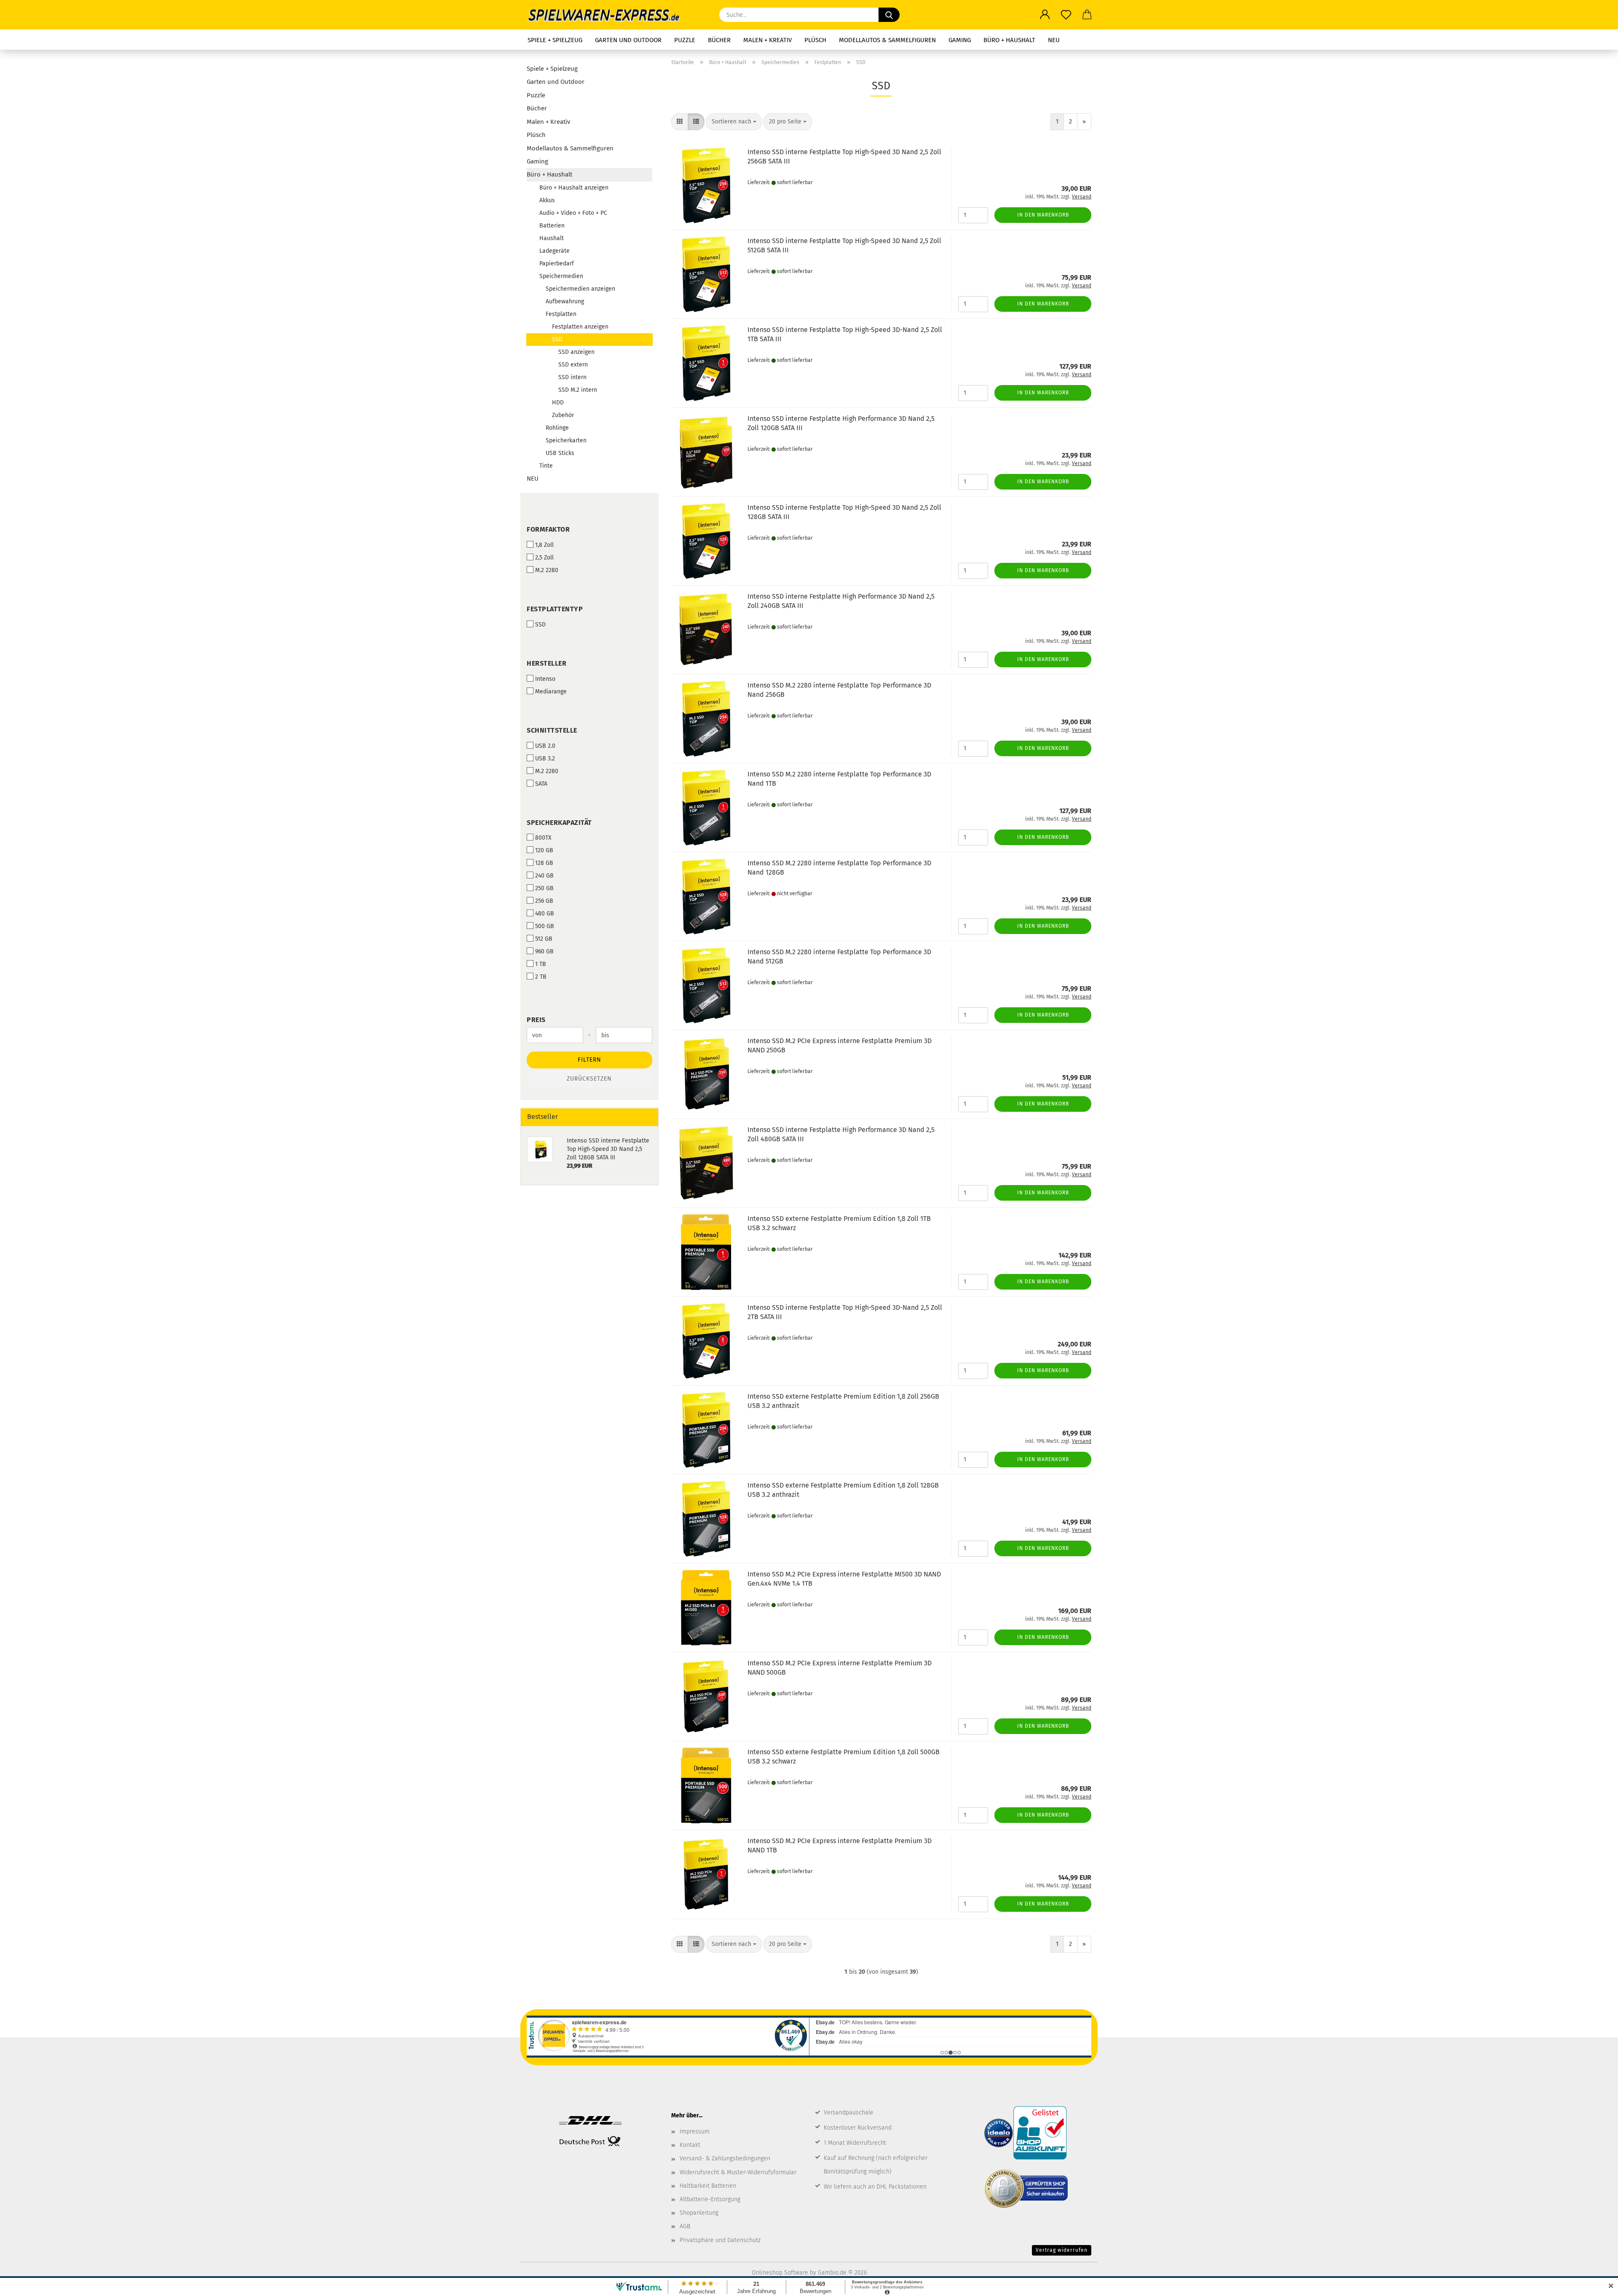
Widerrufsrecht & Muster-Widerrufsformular (738, 2172)
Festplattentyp (555, 609)
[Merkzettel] (1066, 15)
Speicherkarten (566, 440)
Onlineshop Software (780, 2273)
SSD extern (573, 365)
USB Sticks (560, 453)
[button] (1045, 15)
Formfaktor (548, 529)
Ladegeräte (555, 251)
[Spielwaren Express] (608, 15)
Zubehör (563, 415)
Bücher (719, 40)
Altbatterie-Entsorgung (710, 2199)
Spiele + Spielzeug (555, 40)
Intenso (545, 679)
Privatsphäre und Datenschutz (720, 2240)
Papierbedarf (557, 264)
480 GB (545, 914)
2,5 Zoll (544, 558)
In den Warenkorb (1043, 215)
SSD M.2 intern (578, 390)
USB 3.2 (545, 759)
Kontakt (690, 2145)
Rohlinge (557, 428)
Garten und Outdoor (628, 40)
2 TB (541, 977)
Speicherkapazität (559, 823)
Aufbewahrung (565, 301)
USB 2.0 (545, 746)
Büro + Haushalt (1009, 40)
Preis (536, 1020)
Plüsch (815, 40)
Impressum (695, 2131)
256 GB (544, 901)
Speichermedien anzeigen (580, 289)
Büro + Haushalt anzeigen (574, 188)
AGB (685, 2226)
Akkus (547, 200)
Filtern (589, 1060)
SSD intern (572, 377)
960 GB (544, 951)
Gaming (960, 40)
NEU (1054, 40)
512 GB (544, 939)
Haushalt (552, 238)
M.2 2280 (547, 570)
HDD (558, 403)
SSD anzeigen (576, 352)
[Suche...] (889, 15)
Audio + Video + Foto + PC (573, 213)
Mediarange (551, 692)
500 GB (545, 926)
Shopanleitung (699, 2213)
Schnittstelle (552, 730)
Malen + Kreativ (767, 40)
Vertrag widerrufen (1062, 2250)
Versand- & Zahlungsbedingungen (725, 2158)
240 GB (544, 876)
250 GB (544, 888)
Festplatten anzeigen (580, 327)
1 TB (541, 964)
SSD (557, 339)
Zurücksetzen (589, 1079)
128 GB (544, 863)
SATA (541, 784)
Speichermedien (561, 276)
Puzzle (685, 40)
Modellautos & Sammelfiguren (887, 40)
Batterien (552, 226)
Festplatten (561, 314)
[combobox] (734, 122)
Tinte (546, 466)
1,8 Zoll (544, 545)
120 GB (544, 850)
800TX (543, 838)
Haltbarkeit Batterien (708, 2186)
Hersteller (546, 663)
